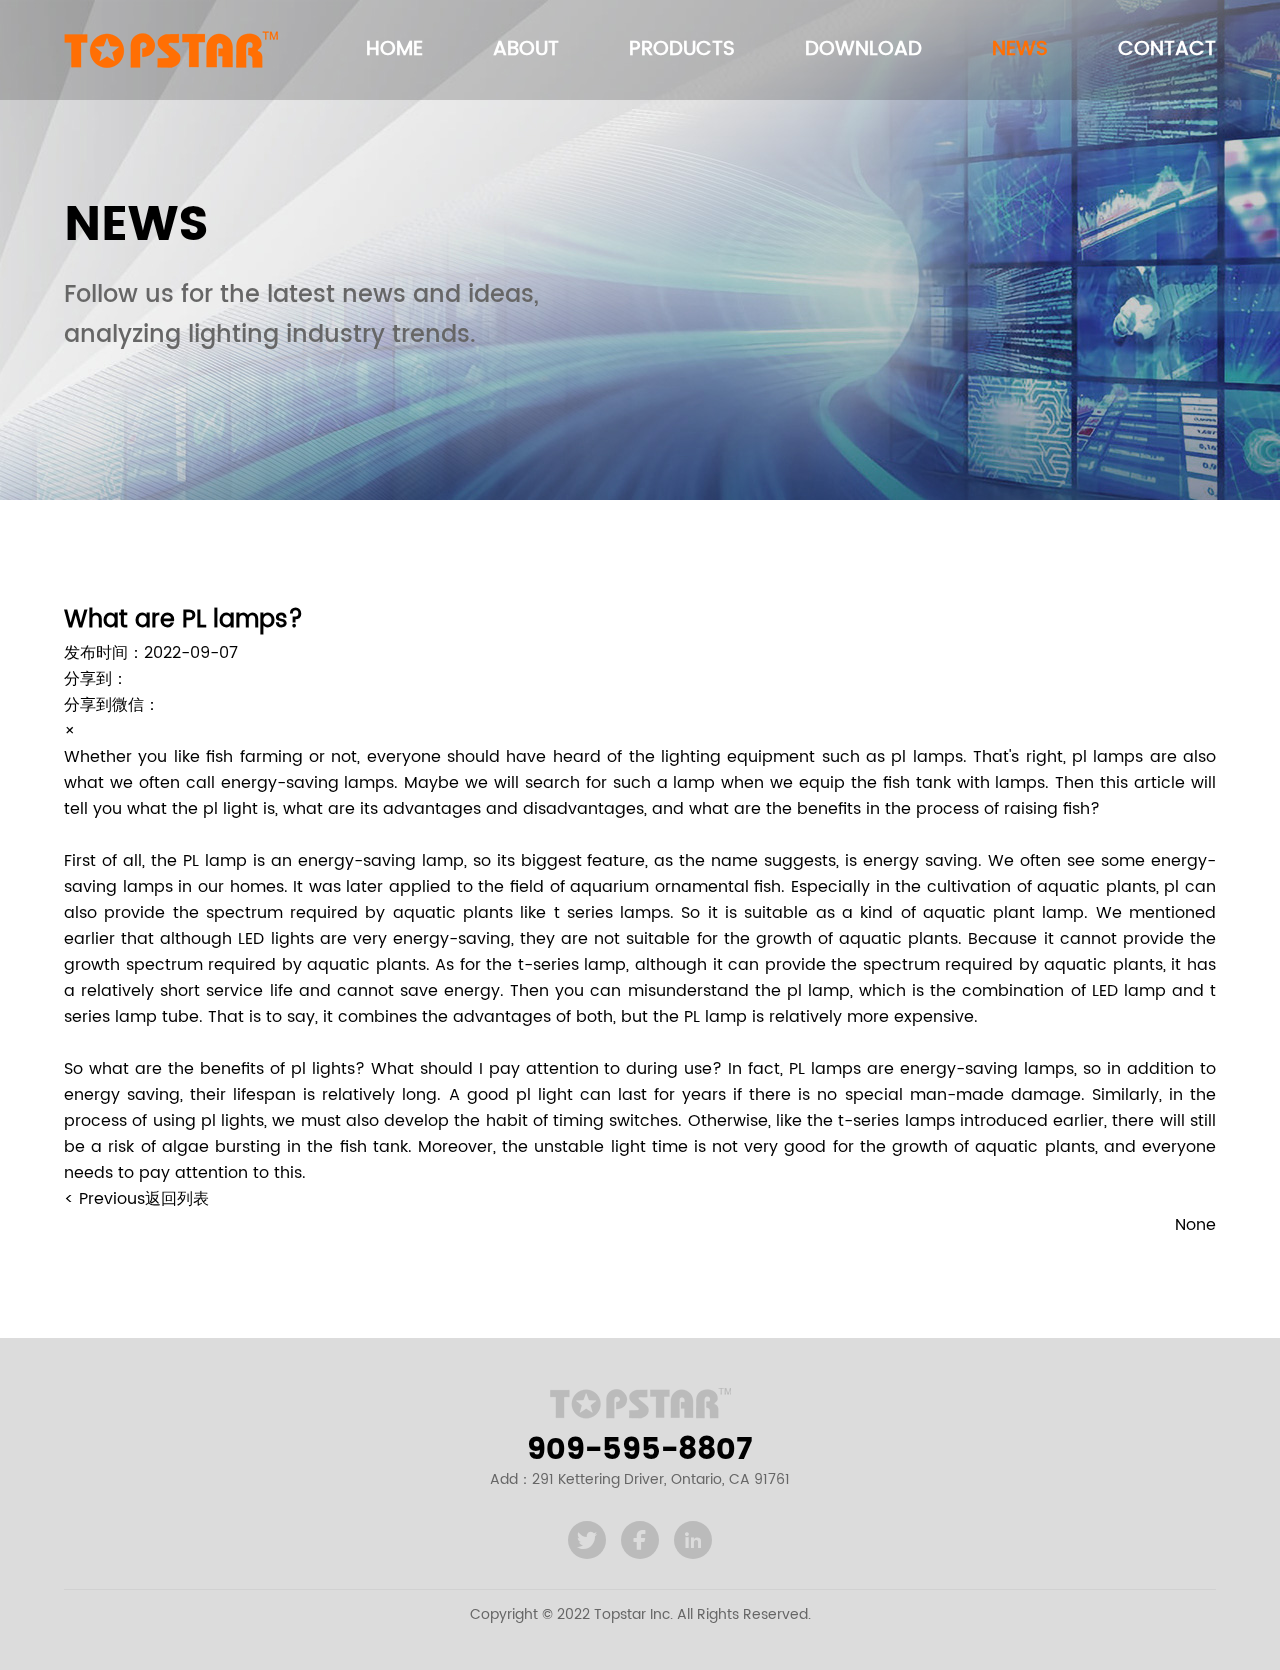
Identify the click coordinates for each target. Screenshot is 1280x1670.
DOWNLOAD (863, 49)
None (1195, 1225)
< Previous (104, 1199)
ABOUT (526, 49)
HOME (394, 49)
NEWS (1020, 49)
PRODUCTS (682, 49)
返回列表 (177, 1199)
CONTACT (1167, 49)
